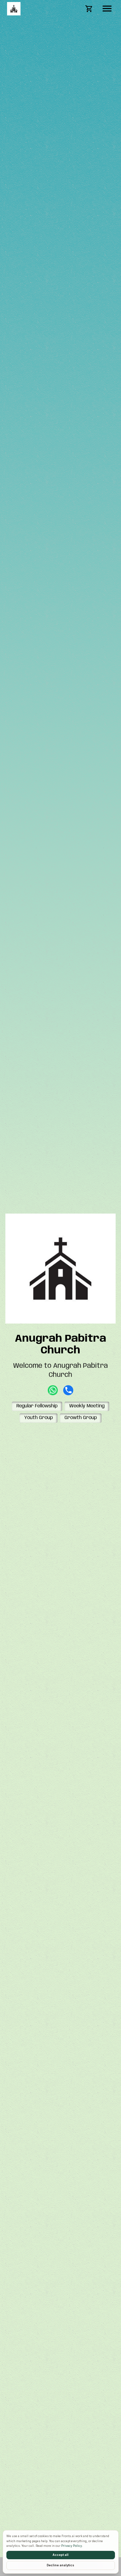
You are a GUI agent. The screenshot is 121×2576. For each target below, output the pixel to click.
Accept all (61, 2555)
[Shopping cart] (89, 9)
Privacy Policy (72, 2546)
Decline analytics (61, 2565)
